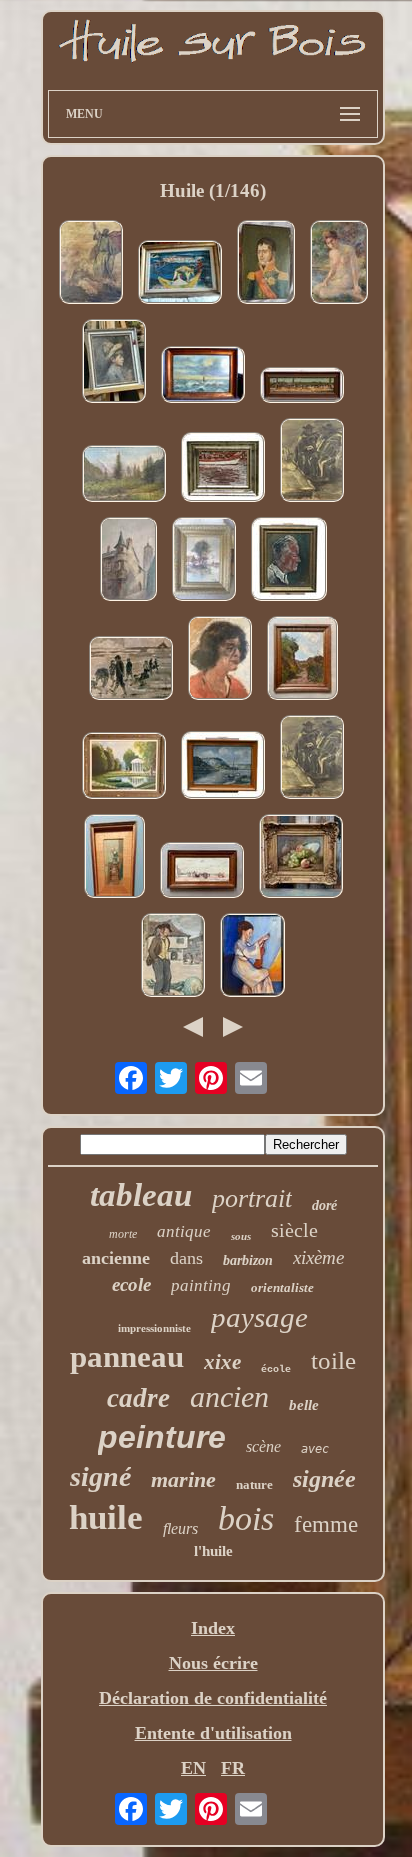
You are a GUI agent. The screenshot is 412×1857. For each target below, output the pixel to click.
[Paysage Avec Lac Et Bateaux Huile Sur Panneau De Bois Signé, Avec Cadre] (223, 767)
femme (326, 1524)
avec (315, 1449)
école (276, 1369)
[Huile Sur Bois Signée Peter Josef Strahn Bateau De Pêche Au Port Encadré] (223, 469)
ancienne (116, 1258)
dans (186, 1258)
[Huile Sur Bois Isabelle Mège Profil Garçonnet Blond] (114, 363)
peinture (162, 1437)
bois (246, 1518)
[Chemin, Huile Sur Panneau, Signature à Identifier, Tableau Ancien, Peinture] (302, 660)
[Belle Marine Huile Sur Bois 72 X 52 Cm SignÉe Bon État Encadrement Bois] (203, 377)
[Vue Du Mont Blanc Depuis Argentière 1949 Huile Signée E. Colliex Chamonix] (124, 476)
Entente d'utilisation (213, 1733)
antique (184, 1231)
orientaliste (282, 1287)
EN (193, 1768)
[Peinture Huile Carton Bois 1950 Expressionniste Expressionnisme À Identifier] (312, 462)
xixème (318, 1257)
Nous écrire (213, 1663)
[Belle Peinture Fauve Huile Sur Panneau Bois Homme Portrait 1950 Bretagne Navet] (173, 957)
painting (201, 1285)
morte (123, 1234)
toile (333, 1360)
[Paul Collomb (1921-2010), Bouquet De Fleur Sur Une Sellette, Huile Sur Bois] (114, 858)
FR (233, 1768)
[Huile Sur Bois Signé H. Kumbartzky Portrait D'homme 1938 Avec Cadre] (289, 561)
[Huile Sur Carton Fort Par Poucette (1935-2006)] (180, 274)
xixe (222, 1362)
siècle (294, 1230)
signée (324, 1479)
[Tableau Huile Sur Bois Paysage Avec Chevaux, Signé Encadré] (302, 387)
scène (263, 1446)
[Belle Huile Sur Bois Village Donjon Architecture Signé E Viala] (128, 561)
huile (106, 1517)
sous (241, 1236)
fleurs (180, 1528)
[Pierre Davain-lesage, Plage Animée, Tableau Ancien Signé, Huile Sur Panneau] (202, 872)
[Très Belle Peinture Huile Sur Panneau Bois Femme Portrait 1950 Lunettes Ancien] (220, 660)
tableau (141, 1195)
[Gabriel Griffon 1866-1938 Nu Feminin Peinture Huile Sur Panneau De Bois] (339, 264)
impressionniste (154, 1328)
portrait (252, 1198)
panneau (127, 1356)
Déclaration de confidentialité (213, 1698)
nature (254, 1484)
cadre (138, 1398)
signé (100, 1476)
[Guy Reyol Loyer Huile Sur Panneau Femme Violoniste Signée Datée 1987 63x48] (252, 957)
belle (304, 1405)
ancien (229, 1396)
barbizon (248, 1260)
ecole (131, 1284)
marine (183, 1479)
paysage (259, 1317)
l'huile (213, 1551)
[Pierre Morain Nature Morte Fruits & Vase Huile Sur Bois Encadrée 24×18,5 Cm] (301, 858)
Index (213, 1628)
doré (324, 1205)
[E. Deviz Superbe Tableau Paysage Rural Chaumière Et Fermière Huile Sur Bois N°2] (204, 561)
